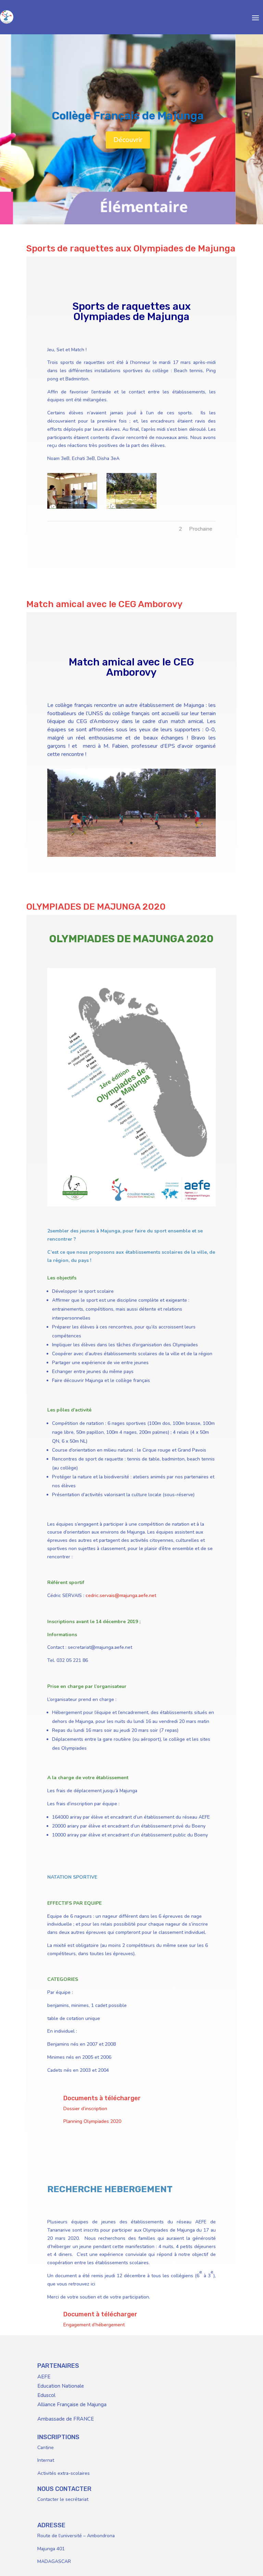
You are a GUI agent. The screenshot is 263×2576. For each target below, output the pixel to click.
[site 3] (131, 857)
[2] (131, 509)
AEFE (44, 2377)
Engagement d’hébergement (94, 2325)
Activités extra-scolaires (64, 2473)
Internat (46, 2460)
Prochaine (201, 529)
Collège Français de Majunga (128, 116)
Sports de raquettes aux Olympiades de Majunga (131, 249)
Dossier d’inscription (85, 2109)
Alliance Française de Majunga (72, 2404)
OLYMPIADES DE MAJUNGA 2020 (96, 907)
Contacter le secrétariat (63, 2499)
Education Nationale (61, 2386)
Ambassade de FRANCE (66, 2419)
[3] (72, 509)
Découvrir (128, 140)
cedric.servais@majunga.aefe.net (121, 1596)
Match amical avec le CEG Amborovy (104, 604)
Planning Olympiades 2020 (92, 2121)
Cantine (46, 2448)
